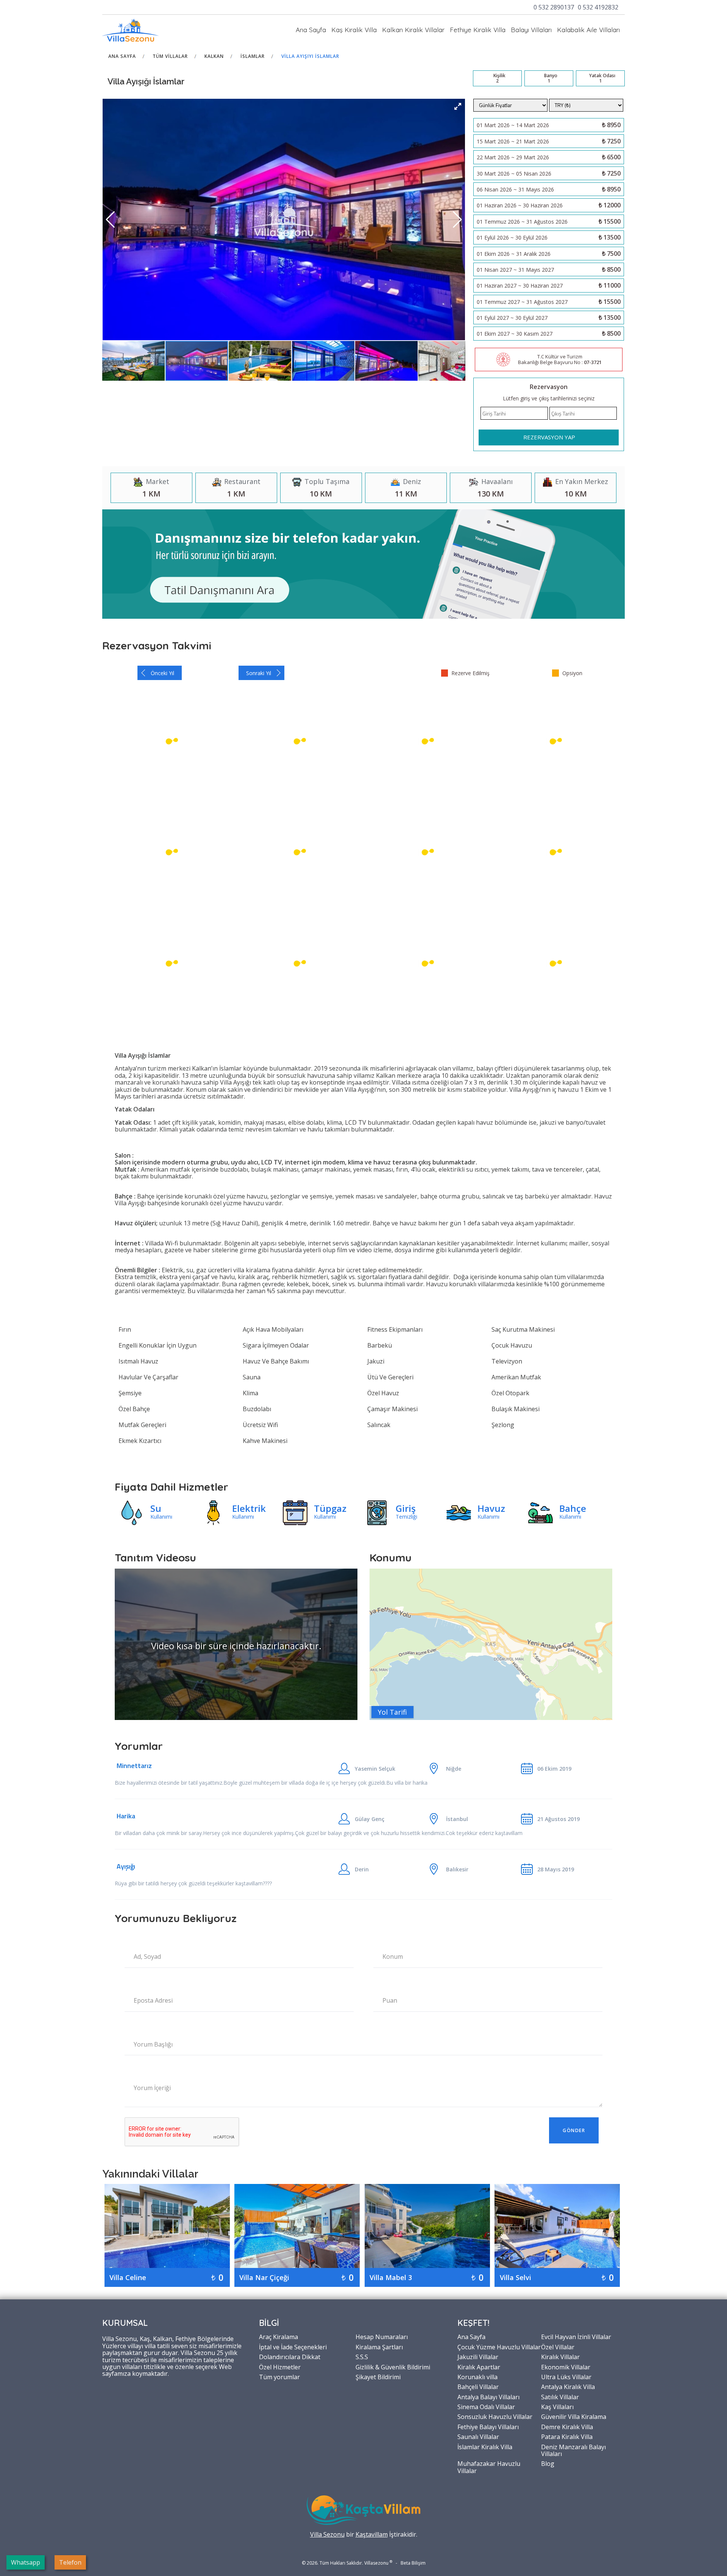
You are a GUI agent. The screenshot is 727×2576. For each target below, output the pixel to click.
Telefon (70, 2562)
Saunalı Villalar (478, 2436)
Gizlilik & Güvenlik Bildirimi (393, 2367)
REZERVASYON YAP (549, 437)
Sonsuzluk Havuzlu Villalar (495, 2416)
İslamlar (253, 56)
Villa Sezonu (327, 2534)
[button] (458, 106)
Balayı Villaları (531, 30)
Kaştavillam (372, 2534)
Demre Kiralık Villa (567, 2427)
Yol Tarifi (392, 1712)
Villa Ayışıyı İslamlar (310, 56)
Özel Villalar (558, 2347)
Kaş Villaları (557, 2406)
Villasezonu (376, 2563)
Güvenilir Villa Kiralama (574, 2416)
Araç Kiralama (278, 2336)
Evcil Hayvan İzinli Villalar (576, 2336)
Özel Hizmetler (280, 2367)
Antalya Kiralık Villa (568, 2386)
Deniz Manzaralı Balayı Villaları (573, 2450)
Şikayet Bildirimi (378, 2377)
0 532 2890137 (554, 7)
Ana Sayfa (311, 30)
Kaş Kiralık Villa (354, 30)
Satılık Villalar (560, 2397)
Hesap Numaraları (382, 2336)
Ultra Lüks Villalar (566, 2377)
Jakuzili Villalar (478, 2357)
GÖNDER (574, 2130)
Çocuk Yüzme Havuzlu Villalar (499, 2347)
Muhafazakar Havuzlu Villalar (489, 2467)
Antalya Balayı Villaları (488, 2397)
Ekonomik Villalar (566, 2367)
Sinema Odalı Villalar (486, 2406)
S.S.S (362, 2357)
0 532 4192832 (598, 7)
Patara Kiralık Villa (567, 2436)
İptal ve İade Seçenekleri (293, 2347)
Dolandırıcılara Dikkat (290, 2357)
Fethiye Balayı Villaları (488, 2427)
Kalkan (214, 56)
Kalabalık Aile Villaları (588, 30)
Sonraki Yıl (259, 673)
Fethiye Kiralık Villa (478, 30)
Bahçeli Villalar (478, 2386)
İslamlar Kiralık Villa (485, 2447)
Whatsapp (26, 2562)
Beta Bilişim (413, 2563)
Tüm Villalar (170, 56)
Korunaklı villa (477, 2377)
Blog (548, 2463)
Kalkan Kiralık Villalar (413, 30)
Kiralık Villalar (560, 2357)
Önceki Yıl (162, 673)
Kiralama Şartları (379, 2347)
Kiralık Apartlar (479, 2367)
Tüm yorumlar (279, 2377)
